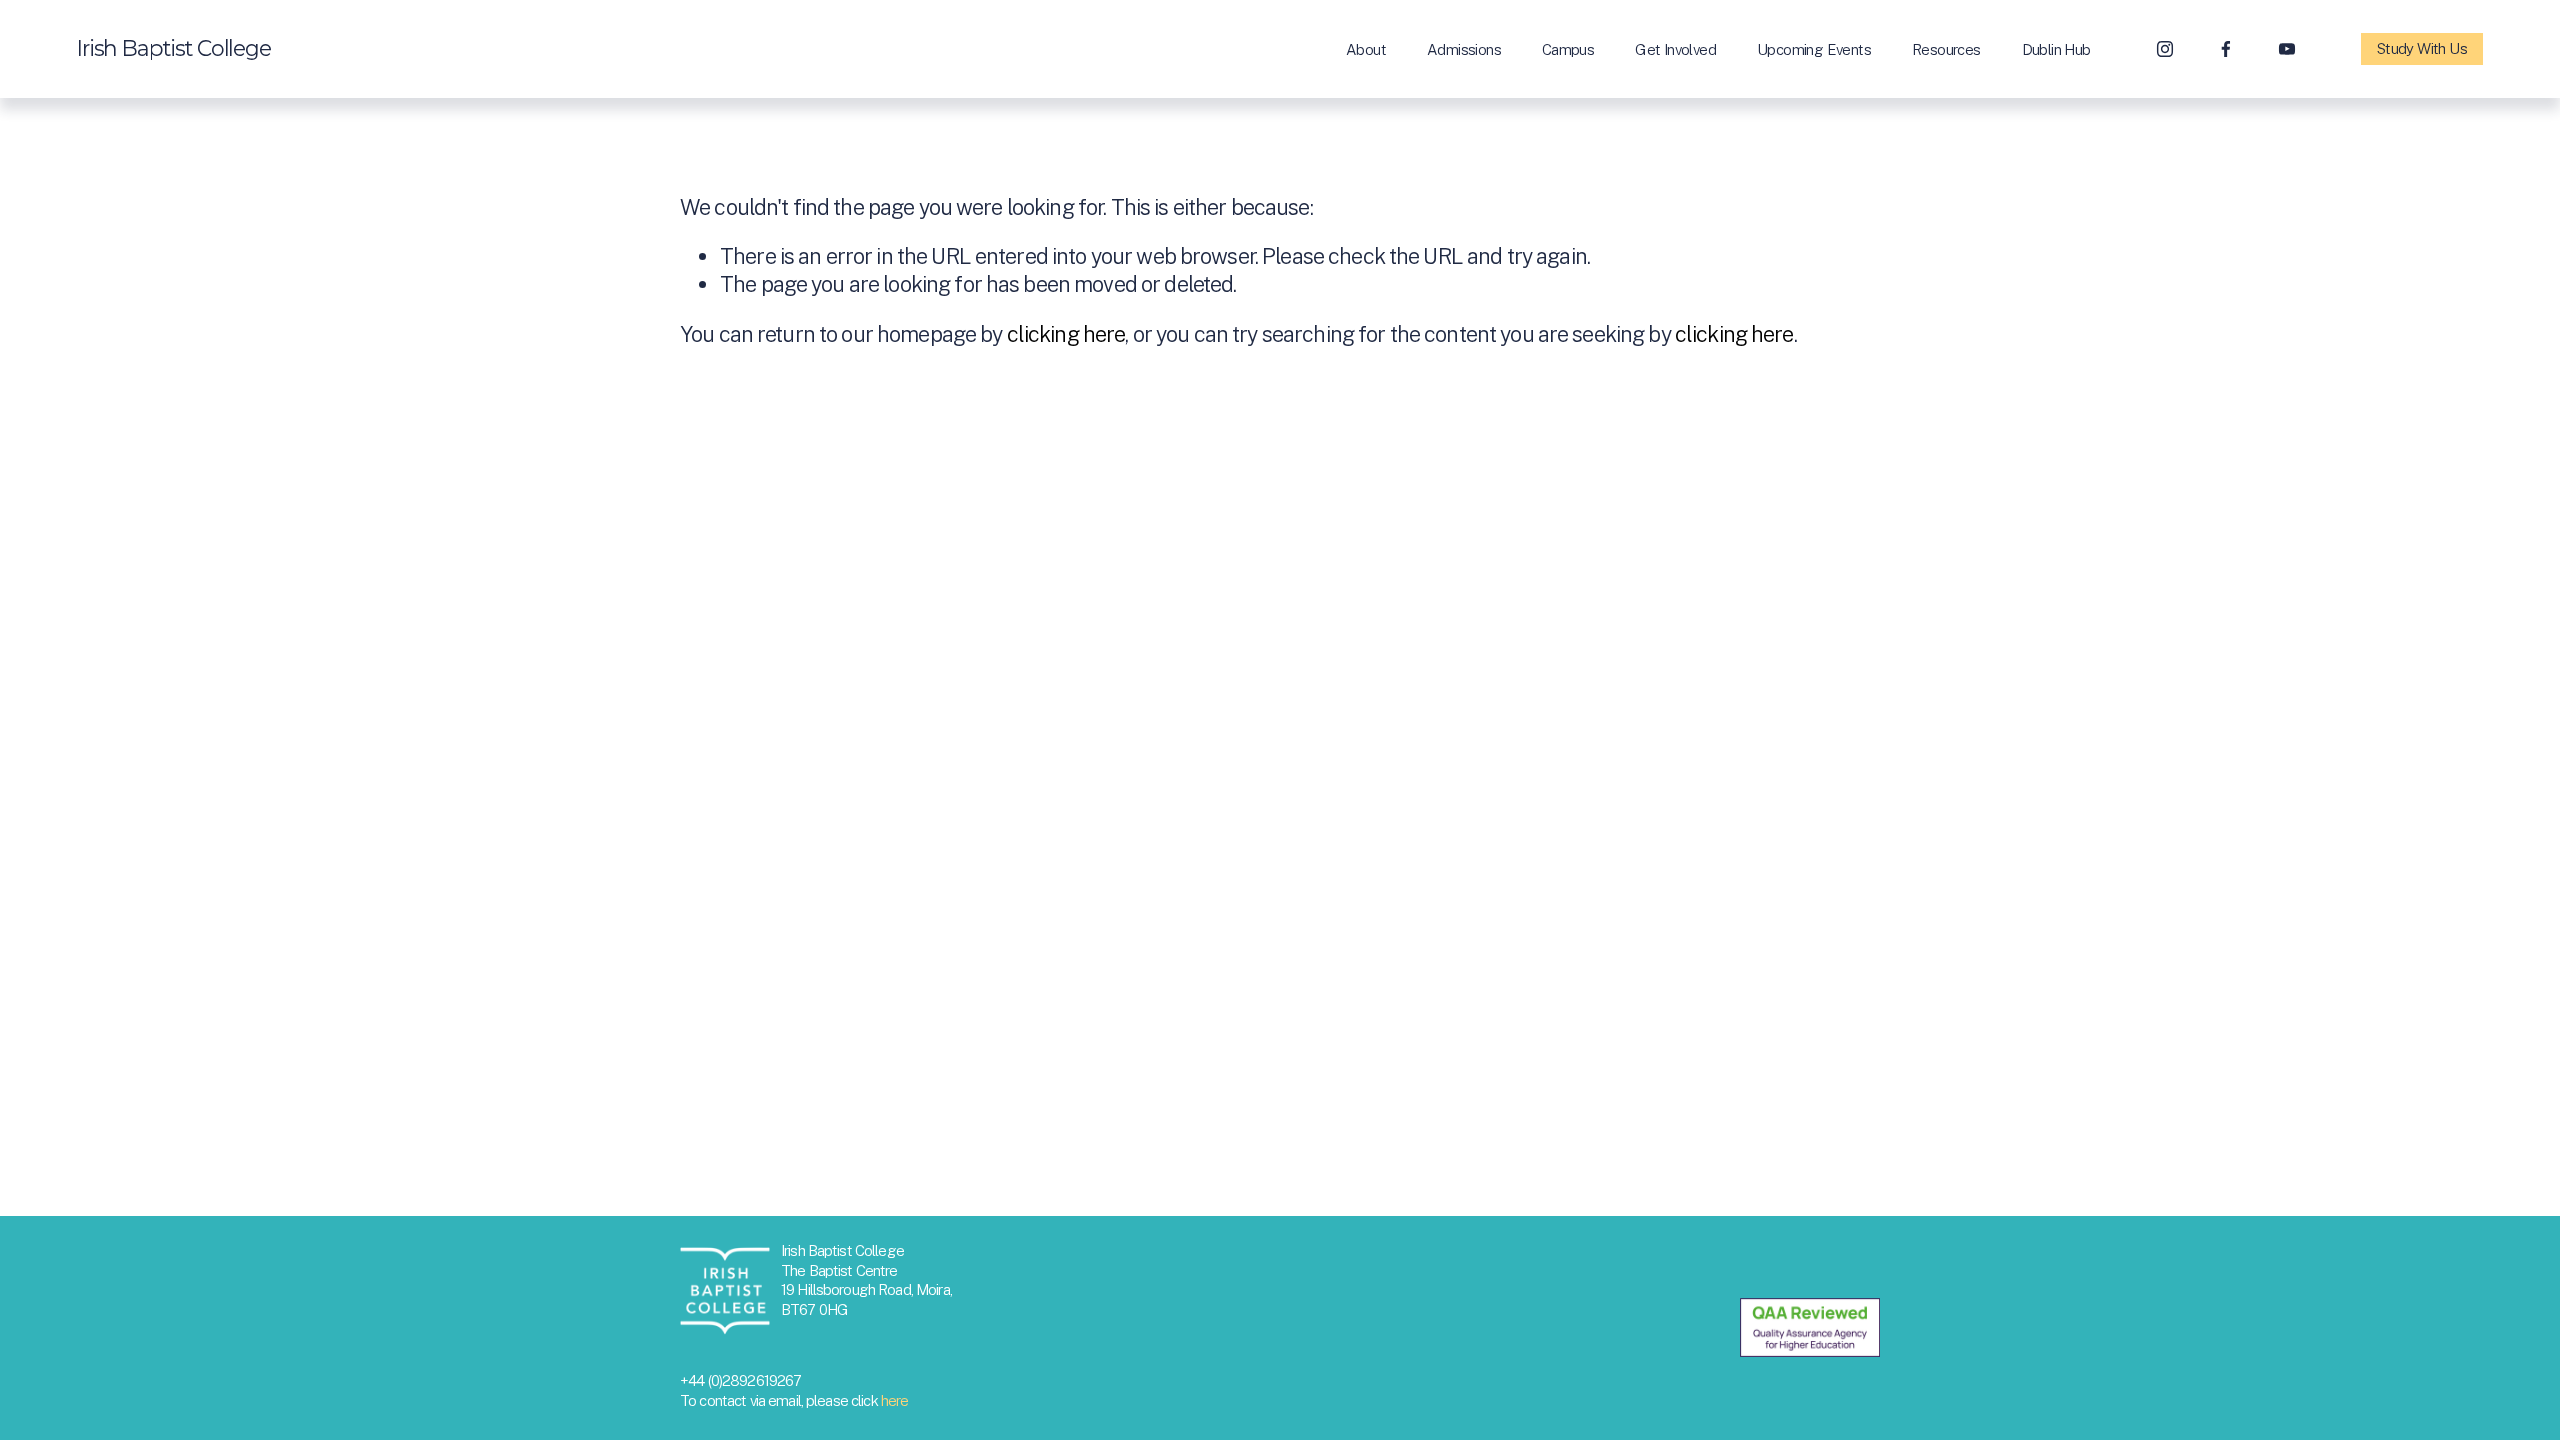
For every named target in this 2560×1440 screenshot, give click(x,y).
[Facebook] (2226, 49)
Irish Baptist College (174, 48)
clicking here (1066, 334)
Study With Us (2422, 48)
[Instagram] (2165, 49)
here (895, 1400)
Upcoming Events (1814, 49)
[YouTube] (2287, 49)
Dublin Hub (2056, 49)
